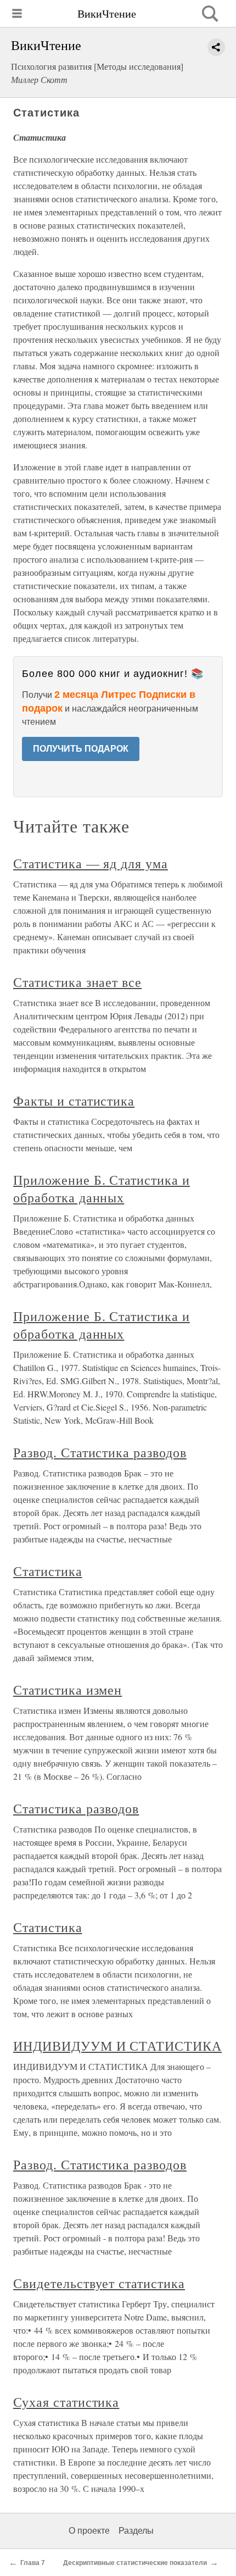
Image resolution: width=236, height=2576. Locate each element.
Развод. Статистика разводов (100, 1452)
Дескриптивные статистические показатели (135, 2563)
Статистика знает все (77, 982)
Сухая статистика (66, 2402)
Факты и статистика (74, 1101)
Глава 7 (33, 2563)
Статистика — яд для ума (91, 863)
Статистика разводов (76, 1808)
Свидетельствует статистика (99, 2283)
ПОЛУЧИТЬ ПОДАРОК (81, 749)
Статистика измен (68, 1690)
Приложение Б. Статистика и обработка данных (102, 1189)
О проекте (89, 2531)
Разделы (136, 2531)
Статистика (48, 1571)
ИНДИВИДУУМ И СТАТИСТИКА (117, 2046)
